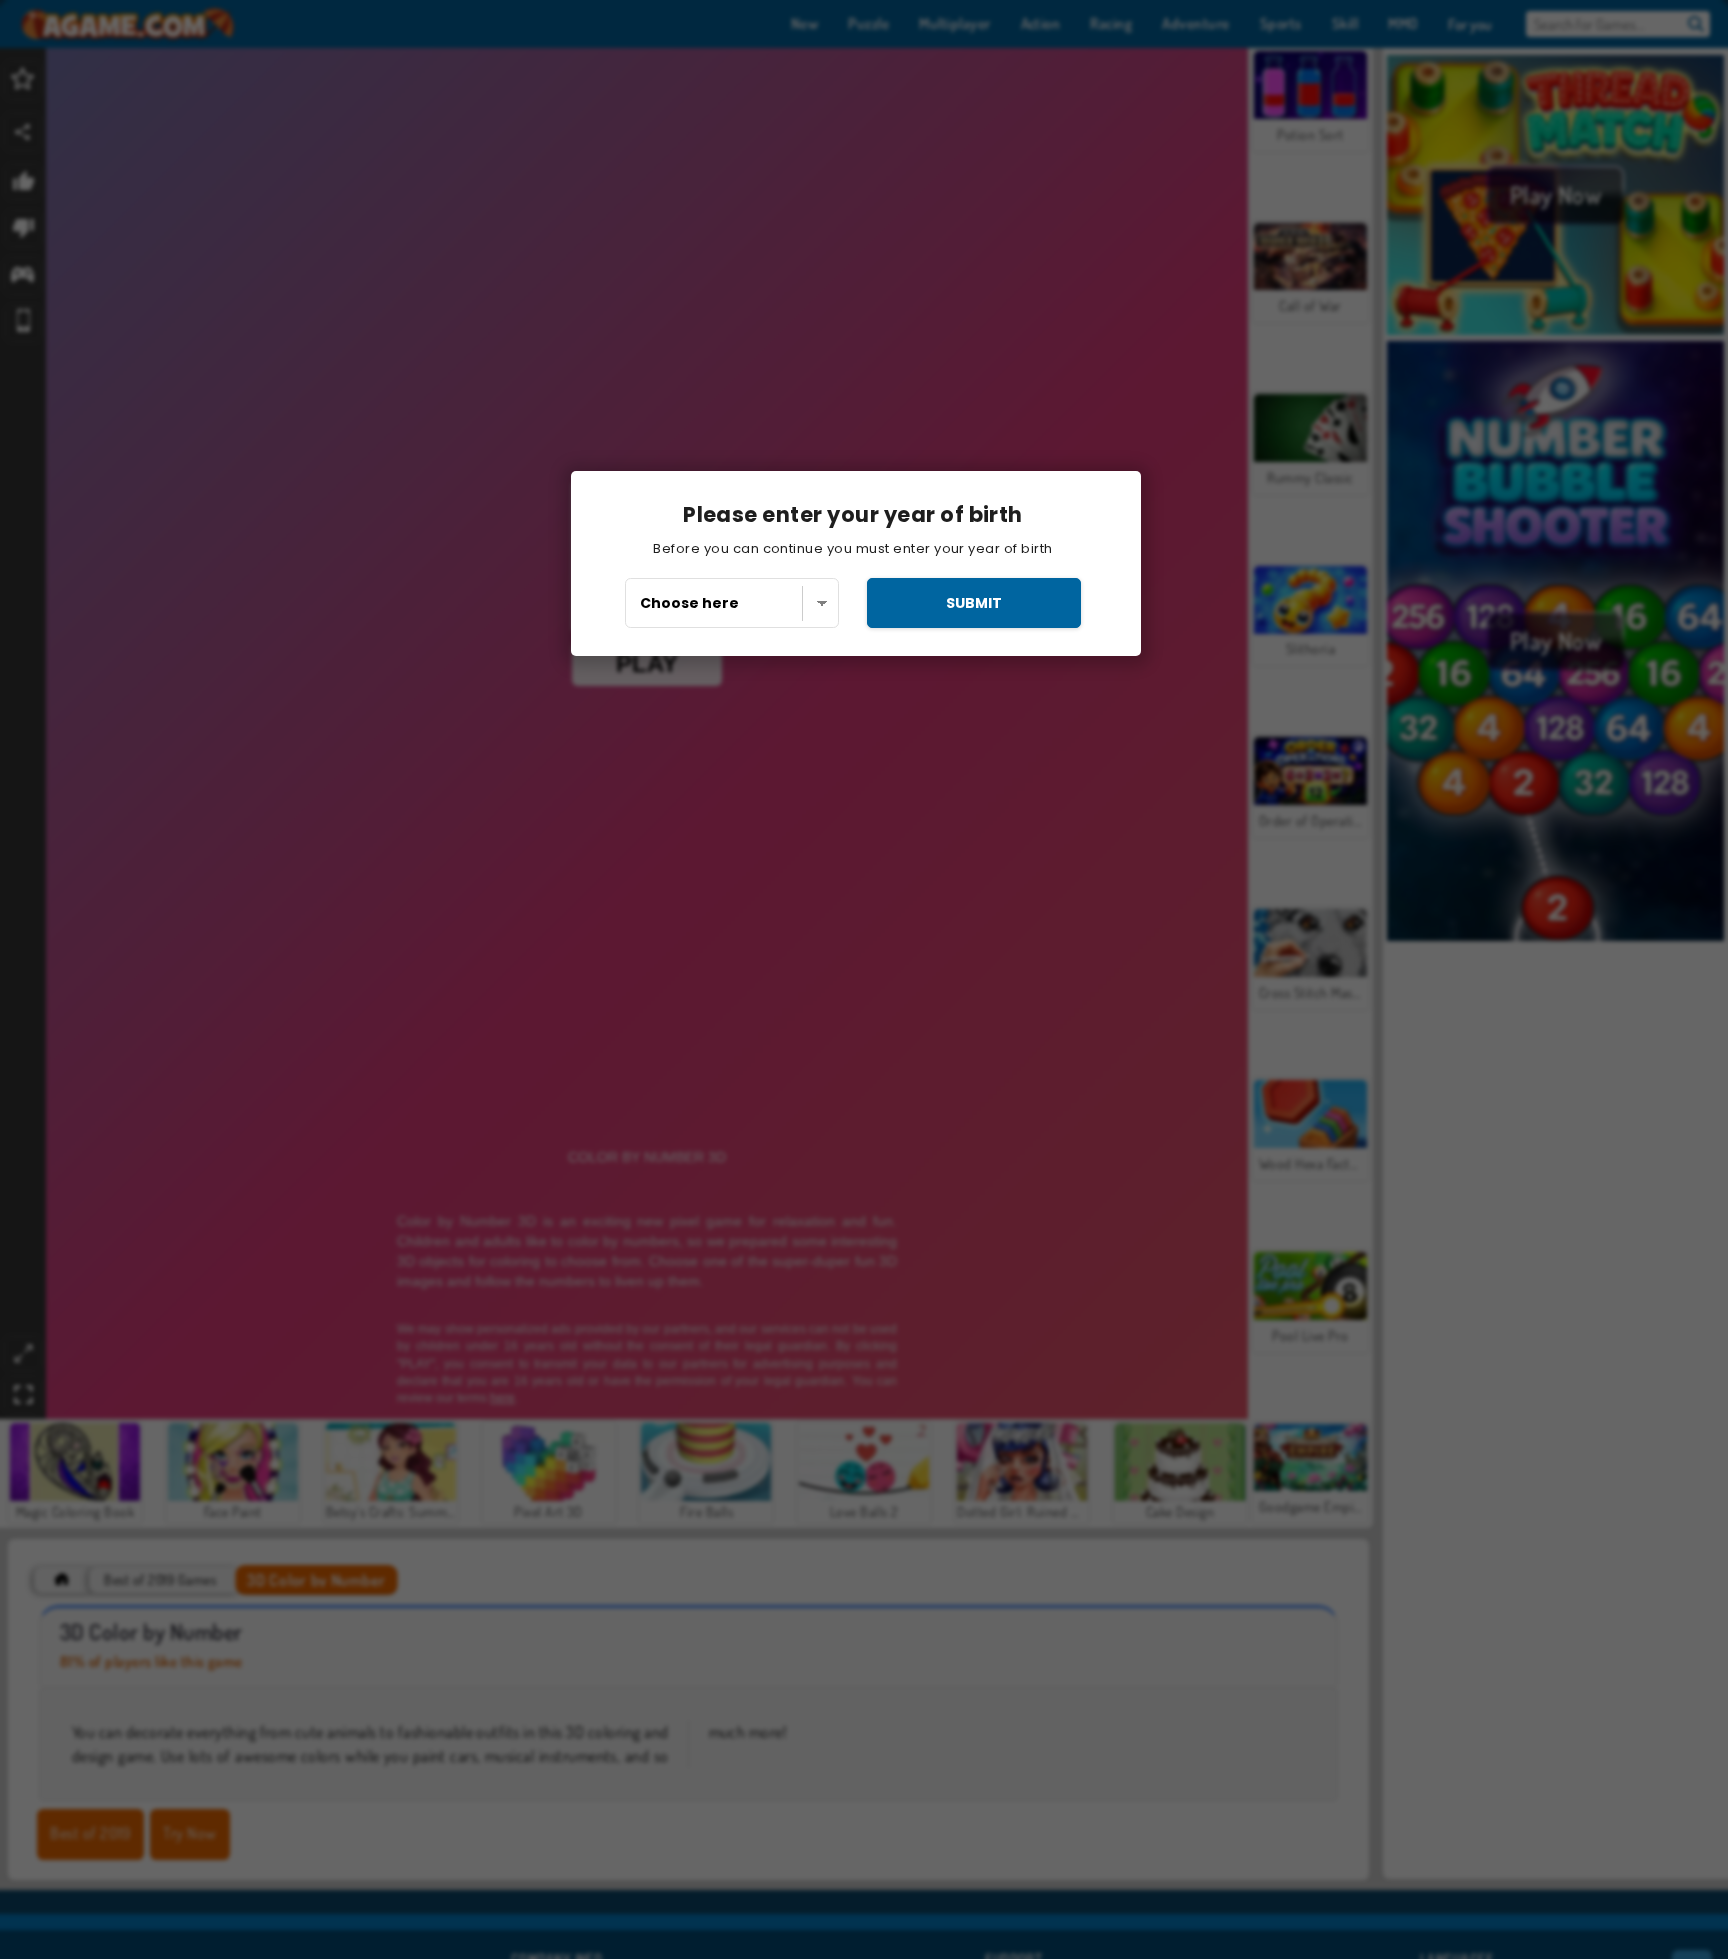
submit (974, 603)
